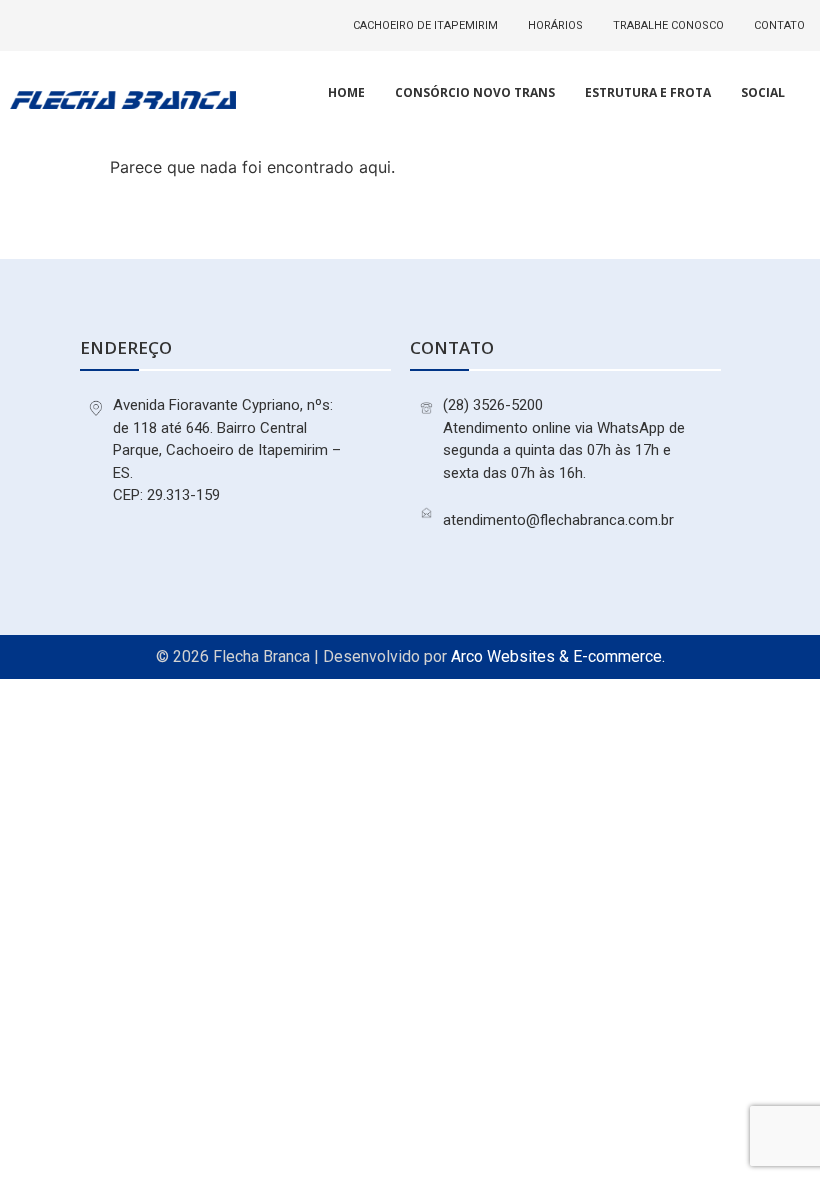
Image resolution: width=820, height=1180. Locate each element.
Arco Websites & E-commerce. (558, 656)
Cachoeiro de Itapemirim (425, 25)
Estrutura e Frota (648, 92)
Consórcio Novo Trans (475, 92)
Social (763, 92)
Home (346, 92)
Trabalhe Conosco (668, 25)
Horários (555, 25)
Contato (779, 25)
